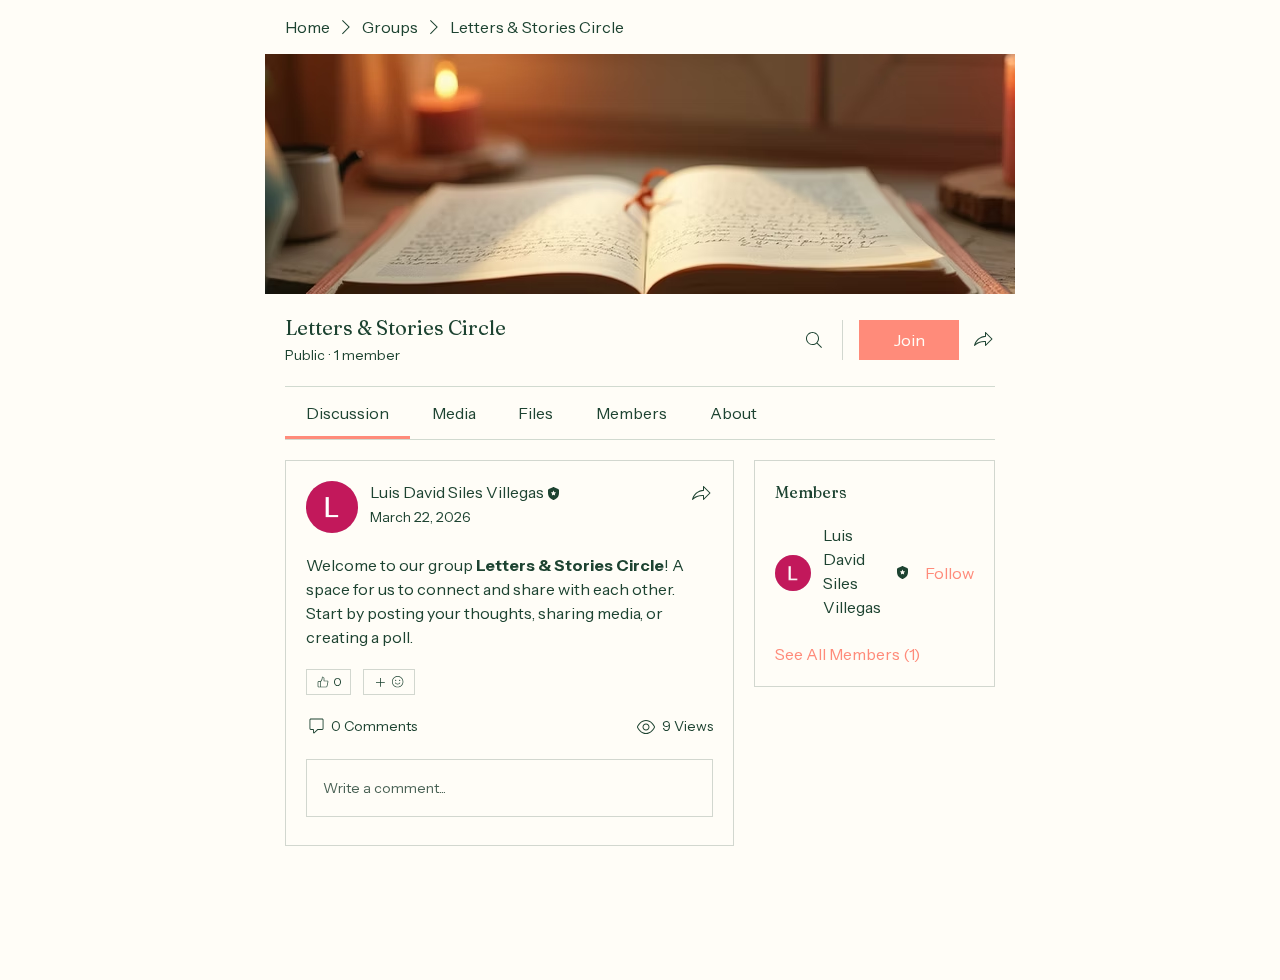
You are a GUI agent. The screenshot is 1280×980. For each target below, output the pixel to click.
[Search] (814, 340)
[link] (347, 413)
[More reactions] (389, 682)
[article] (509, 653)
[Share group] (983, 339)
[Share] (701, 493)
